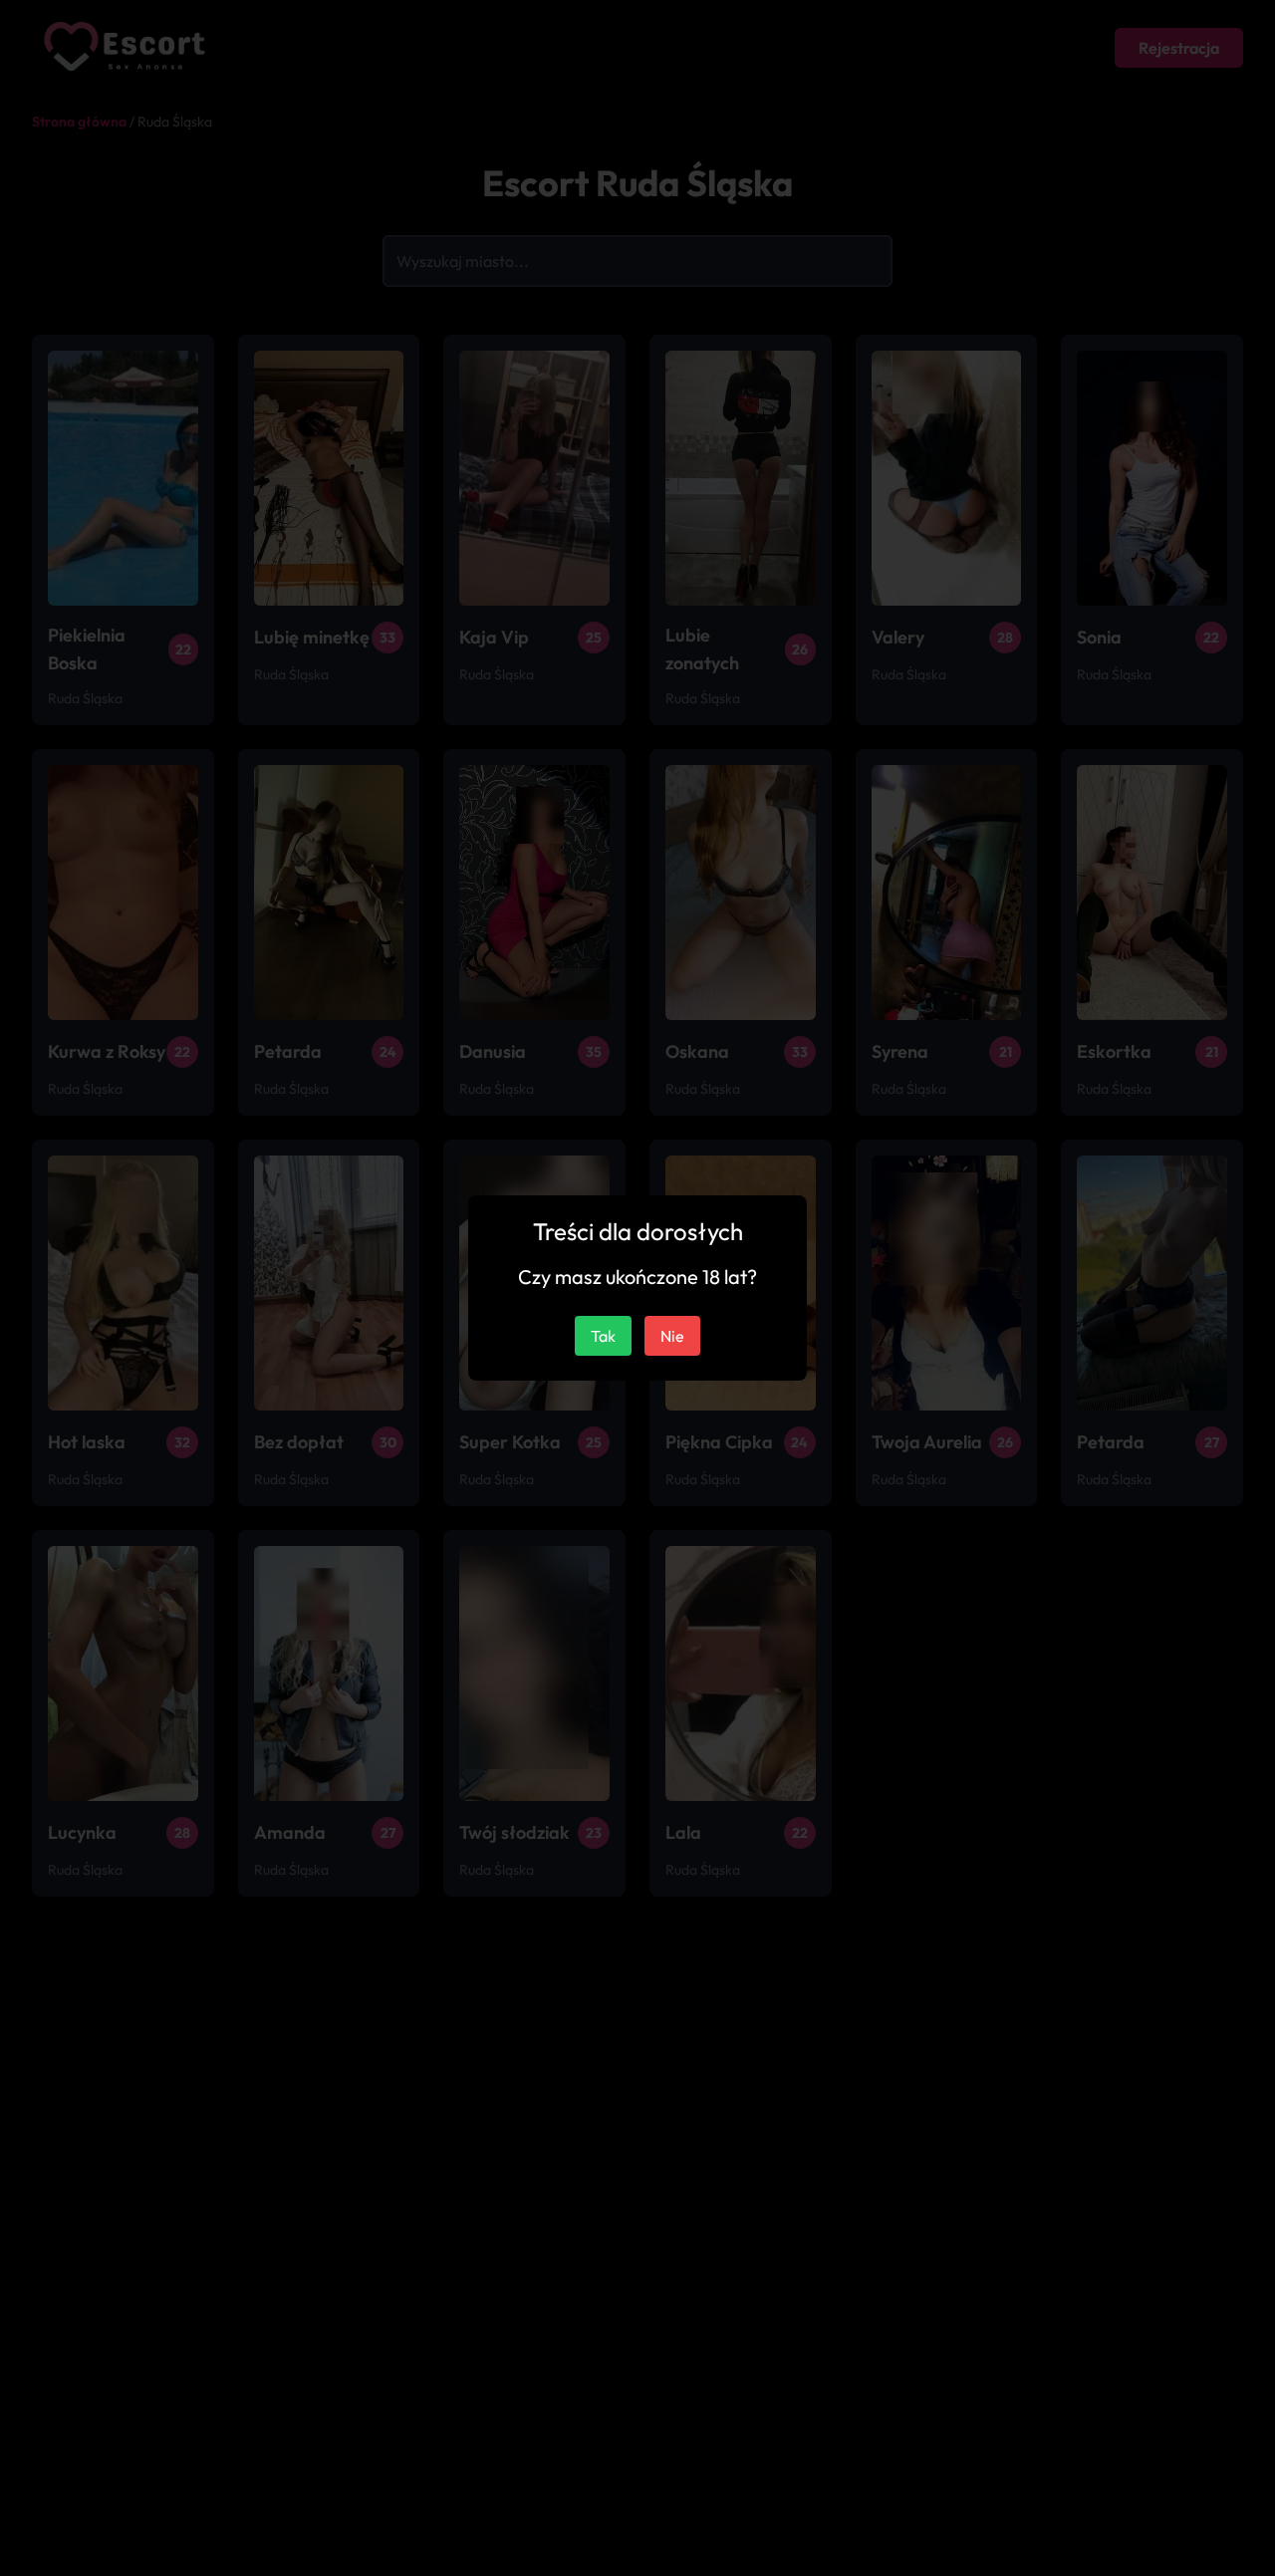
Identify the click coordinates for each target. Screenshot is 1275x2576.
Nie (672, 1336)
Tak (603, 1336)
